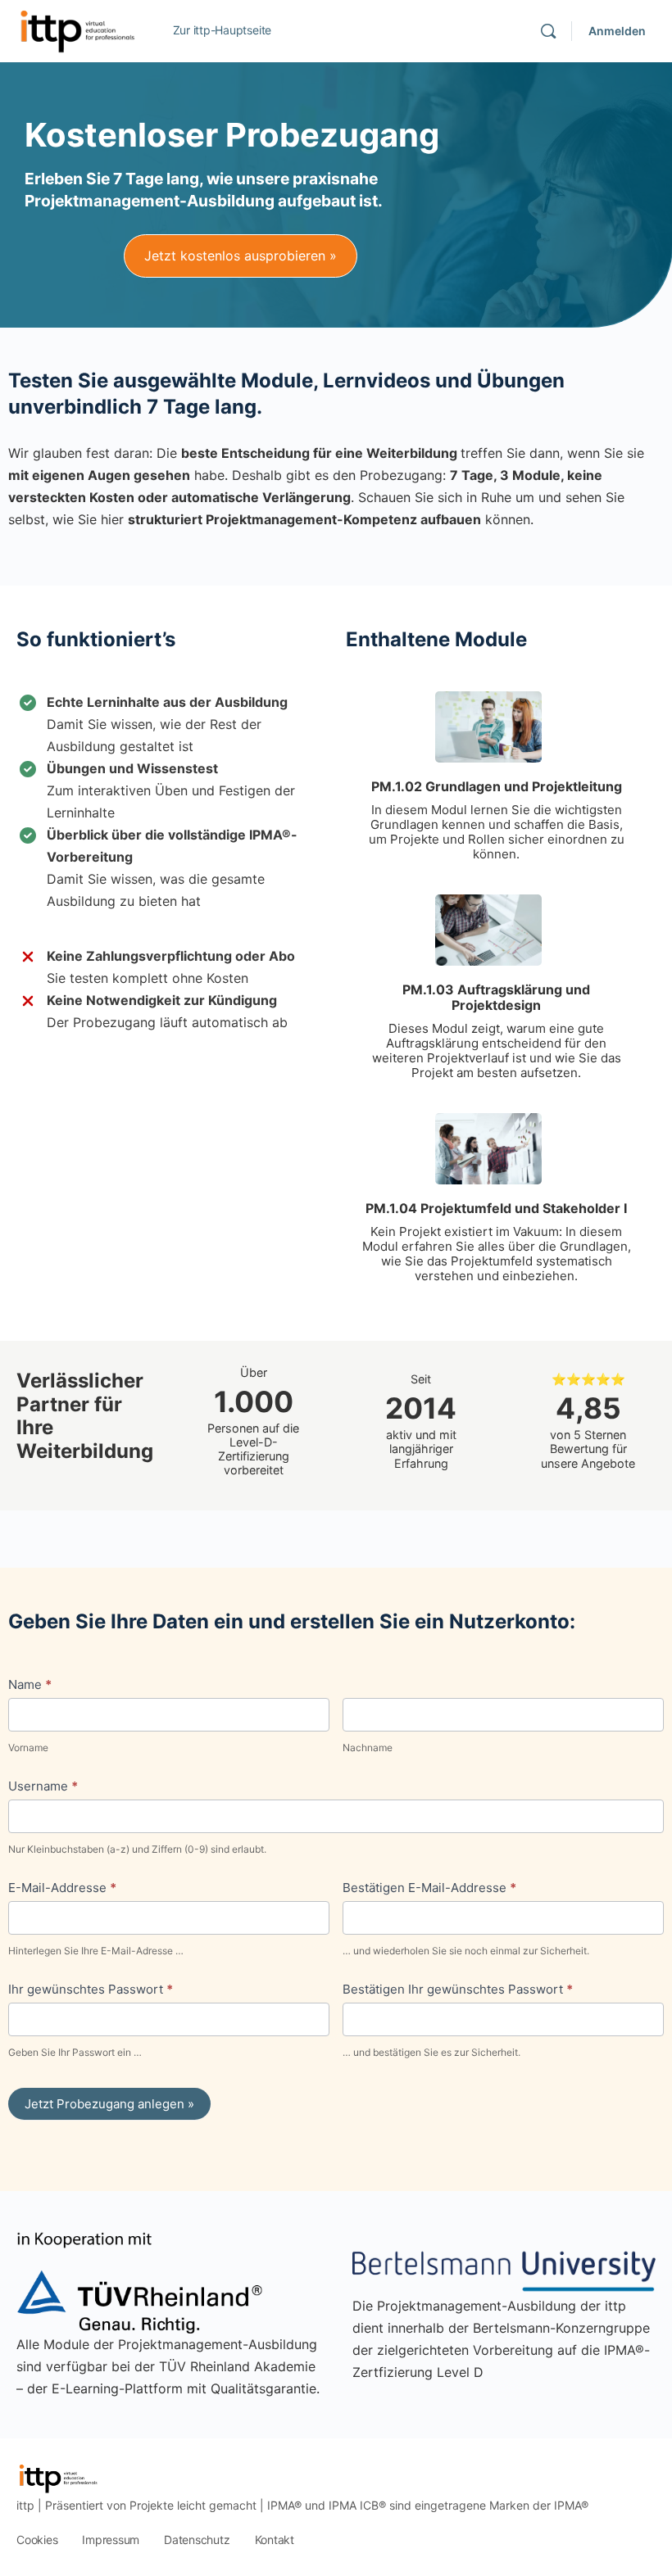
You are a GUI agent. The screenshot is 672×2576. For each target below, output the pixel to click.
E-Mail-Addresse (62, 1888)
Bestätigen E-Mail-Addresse (429, 1888)
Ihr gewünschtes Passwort (91, 1989)
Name (30, 1684)
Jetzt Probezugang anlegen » (109, 2104)
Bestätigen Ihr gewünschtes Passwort (458, 1989)
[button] (241, 256)
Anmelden (617, 31)
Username (43, 1786)
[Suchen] (548, 31)
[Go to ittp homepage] (76, 30)
